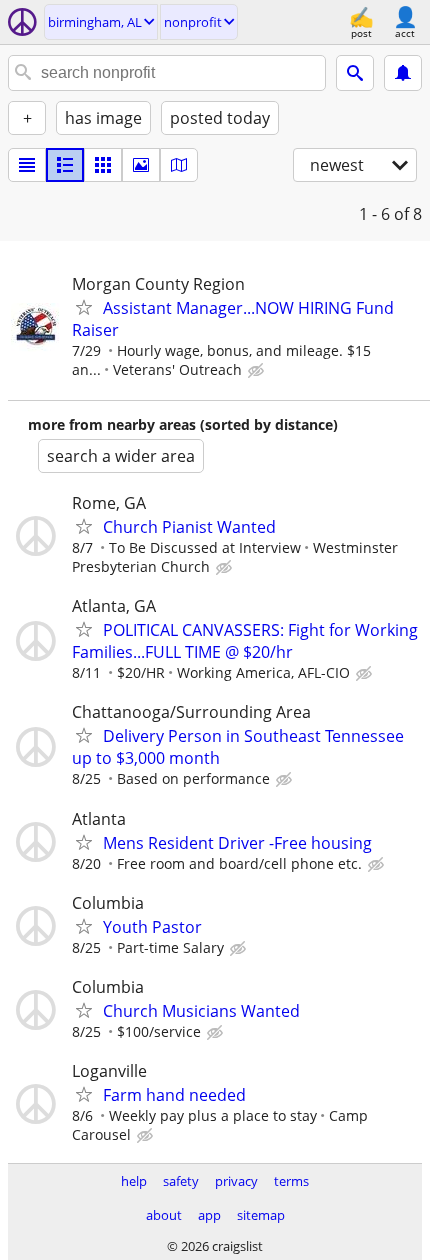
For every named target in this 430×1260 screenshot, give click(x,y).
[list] (27, 165)
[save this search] (403, 73)
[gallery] (141, 165)
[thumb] (65, 165)
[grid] (103, 165)
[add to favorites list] (84, 307)
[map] (179, 165)
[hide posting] (258, 371)
